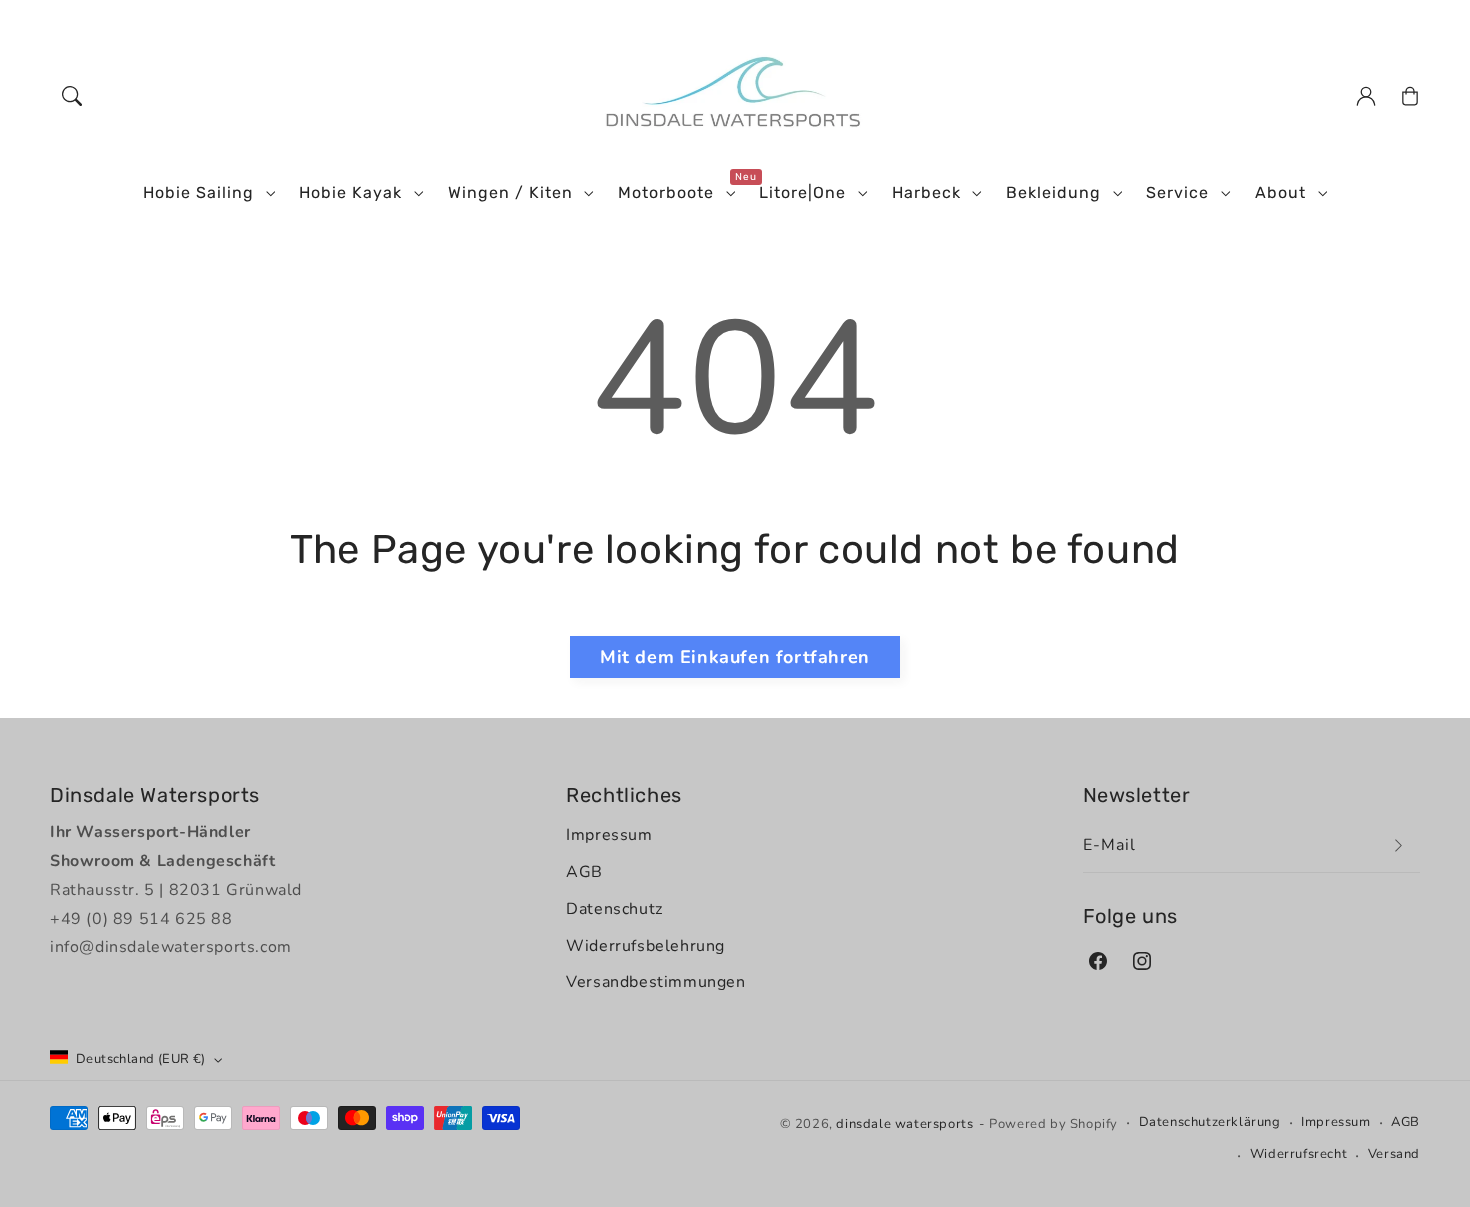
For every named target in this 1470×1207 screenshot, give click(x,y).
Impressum (609, 835)
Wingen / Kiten (510, 192)
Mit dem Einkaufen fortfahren (735, 657)
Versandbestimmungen (655, 982)
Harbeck (926, 192)
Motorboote (666, 192)
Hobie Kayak (350, 192)
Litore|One (802, 192)
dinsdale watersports (904, 1124)
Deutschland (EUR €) (141, 1059)
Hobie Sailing (198, 192)
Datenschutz (614, 909)
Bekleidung (1053, 192)
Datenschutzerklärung (1210, 1122)
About (1280, 192)
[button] (72, 96)
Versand (1394, 1154)
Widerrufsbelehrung (645, 946)
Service (1177, 192)
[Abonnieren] (1398, 845)
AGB (584, 872)
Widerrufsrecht (1298, 1154)
